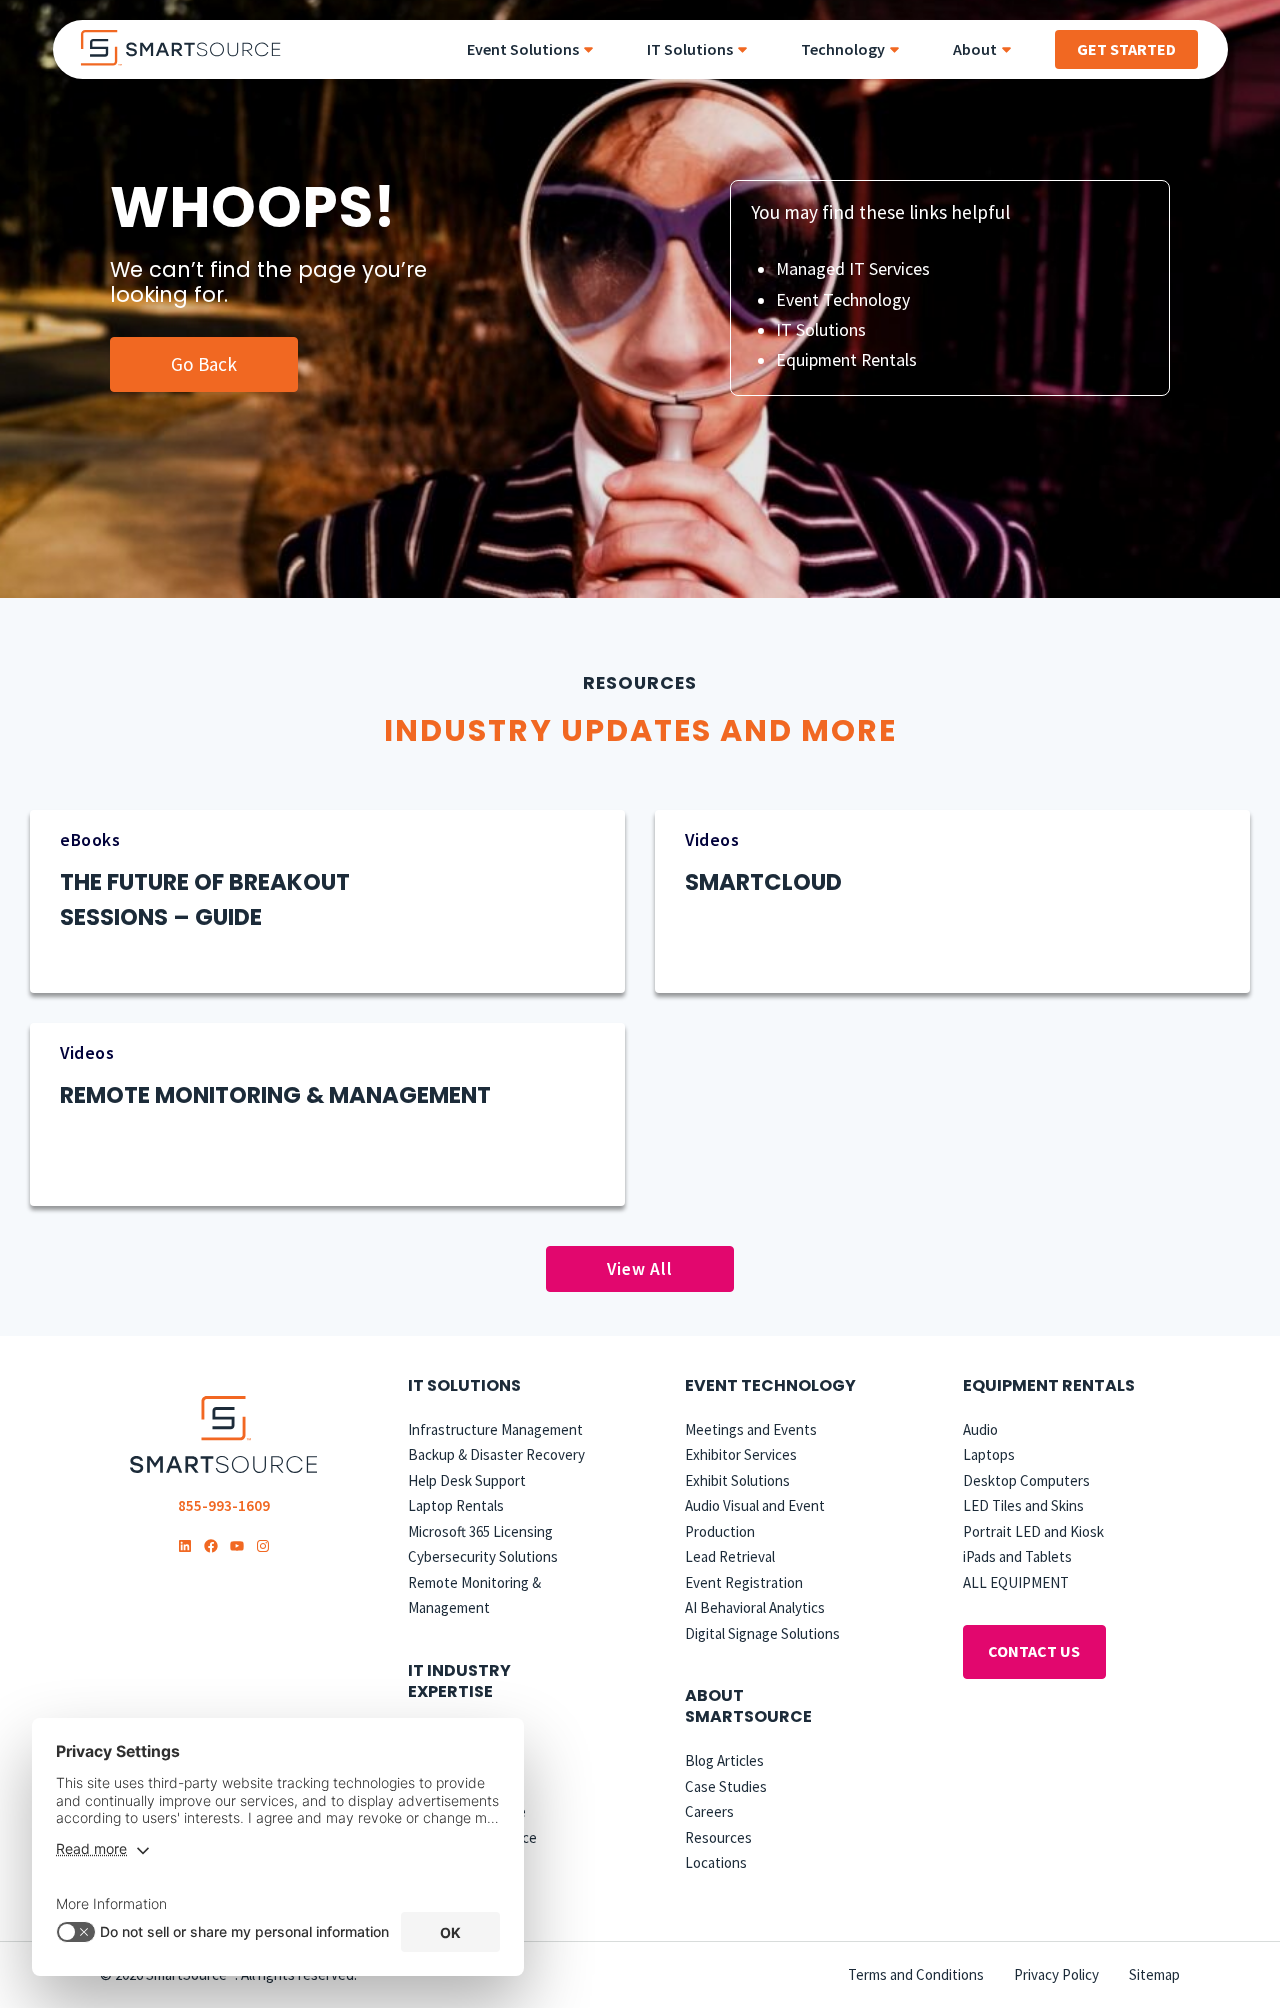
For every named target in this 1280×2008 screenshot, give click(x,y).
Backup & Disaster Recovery (496, 1454)
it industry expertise (459, 1681)
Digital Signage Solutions (762, 1633)
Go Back (204, 364)
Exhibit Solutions (737, 1480)
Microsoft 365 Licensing (480, 1531)
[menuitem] (537, 49)
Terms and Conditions (916, 1974)
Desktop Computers (1026, 1480)
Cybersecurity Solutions (483, 1556)
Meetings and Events (751, 1429)
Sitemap (1154, 1974)
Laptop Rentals (456, 1505)
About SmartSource (748, 1706)
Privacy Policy (1056, 1974)
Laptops (989, 1454)
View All (640, 1269)
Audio (980, 1429)
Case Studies (726, 1786)
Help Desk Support (467, 1480)
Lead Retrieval (730, 1556)
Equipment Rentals (846, 360)
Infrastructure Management (495, 1429)
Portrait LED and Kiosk (1033, 1531)
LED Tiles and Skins (1023, 1505)
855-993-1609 (224, 1505)
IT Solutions (821, 330)
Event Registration (744, 1582)
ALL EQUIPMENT (1016, 1582)
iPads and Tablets (1017, 1556)
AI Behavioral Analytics (755, 1607)
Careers (709, 1811)
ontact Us (1034, 1651)
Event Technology (843, 300)
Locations (716, 1862)
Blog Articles (724, 1760)
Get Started (1126, 49)
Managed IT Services (853, 269)
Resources (718, 1837)
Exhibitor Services (741, 1454)
